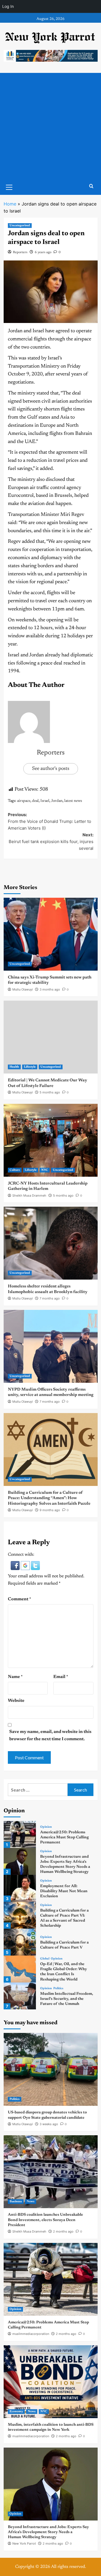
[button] (16, 1566)
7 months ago (50, 1298)
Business (16, 2202)
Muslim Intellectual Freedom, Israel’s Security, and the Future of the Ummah (67, 1999)
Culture (15, 1170)
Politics (58, 1988)
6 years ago (43, 252)
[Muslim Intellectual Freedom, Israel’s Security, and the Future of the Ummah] (20, 1996)
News (31, 2202)
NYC (45, 1170)
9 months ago (50, 1510)
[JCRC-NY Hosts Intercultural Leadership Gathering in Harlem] (51, 1140)
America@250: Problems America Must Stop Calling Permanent (64, 1838)
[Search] (91, 186)
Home (10, 204)
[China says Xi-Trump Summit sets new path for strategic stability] (51, 934)
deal (35, 801)
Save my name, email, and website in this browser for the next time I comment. (50, 1735)
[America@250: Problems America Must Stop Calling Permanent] (20, 1834)
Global (45, 1959)
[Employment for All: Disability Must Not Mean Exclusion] (20, 1888)
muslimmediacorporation (31, 2334)
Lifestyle (30, 1067)
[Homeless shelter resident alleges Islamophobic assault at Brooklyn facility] (51, 1243)
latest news (73, 801)
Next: (51, 842)
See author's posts (51, 769)
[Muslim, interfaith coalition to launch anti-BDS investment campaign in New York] (51, 2382)
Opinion (46, 1827)
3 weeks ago (49, 2124)
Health (14, 1067)
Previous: (50, 821)
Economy (16, 2412)
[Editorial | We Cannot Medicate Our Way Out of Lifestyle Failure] (51, 1037)
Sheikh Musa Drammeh (29, 1195)
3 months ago (50, 989)
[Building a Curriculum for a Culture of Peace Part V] (20, 1942)
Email (61, 1677)
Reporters (20, 252)
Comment (19, 1599)
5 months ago (50, 1092)
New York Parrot (24, 2543)
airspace (24, 801)
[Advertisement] (50, 126)
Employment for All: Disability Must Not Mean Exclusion (64, 1891)
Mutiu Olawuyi (23, 989)
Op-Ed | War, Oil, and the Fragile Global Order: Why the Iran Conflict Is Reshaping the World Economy (64, 1974)
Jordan (57, 801)
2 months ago (63, 2231)
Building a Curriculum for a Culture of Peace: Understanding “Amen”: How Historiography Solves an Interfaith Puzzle (49, 1498)
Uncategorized (20, 226)
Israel (45, 801)
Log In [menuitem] (8, 6)
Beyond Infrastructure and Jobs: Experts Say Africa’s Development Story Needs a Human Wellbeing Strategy (48, 2532)
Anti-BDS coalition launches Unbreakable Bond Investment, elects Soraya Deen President (45, 2220)
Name (15, 1677)
